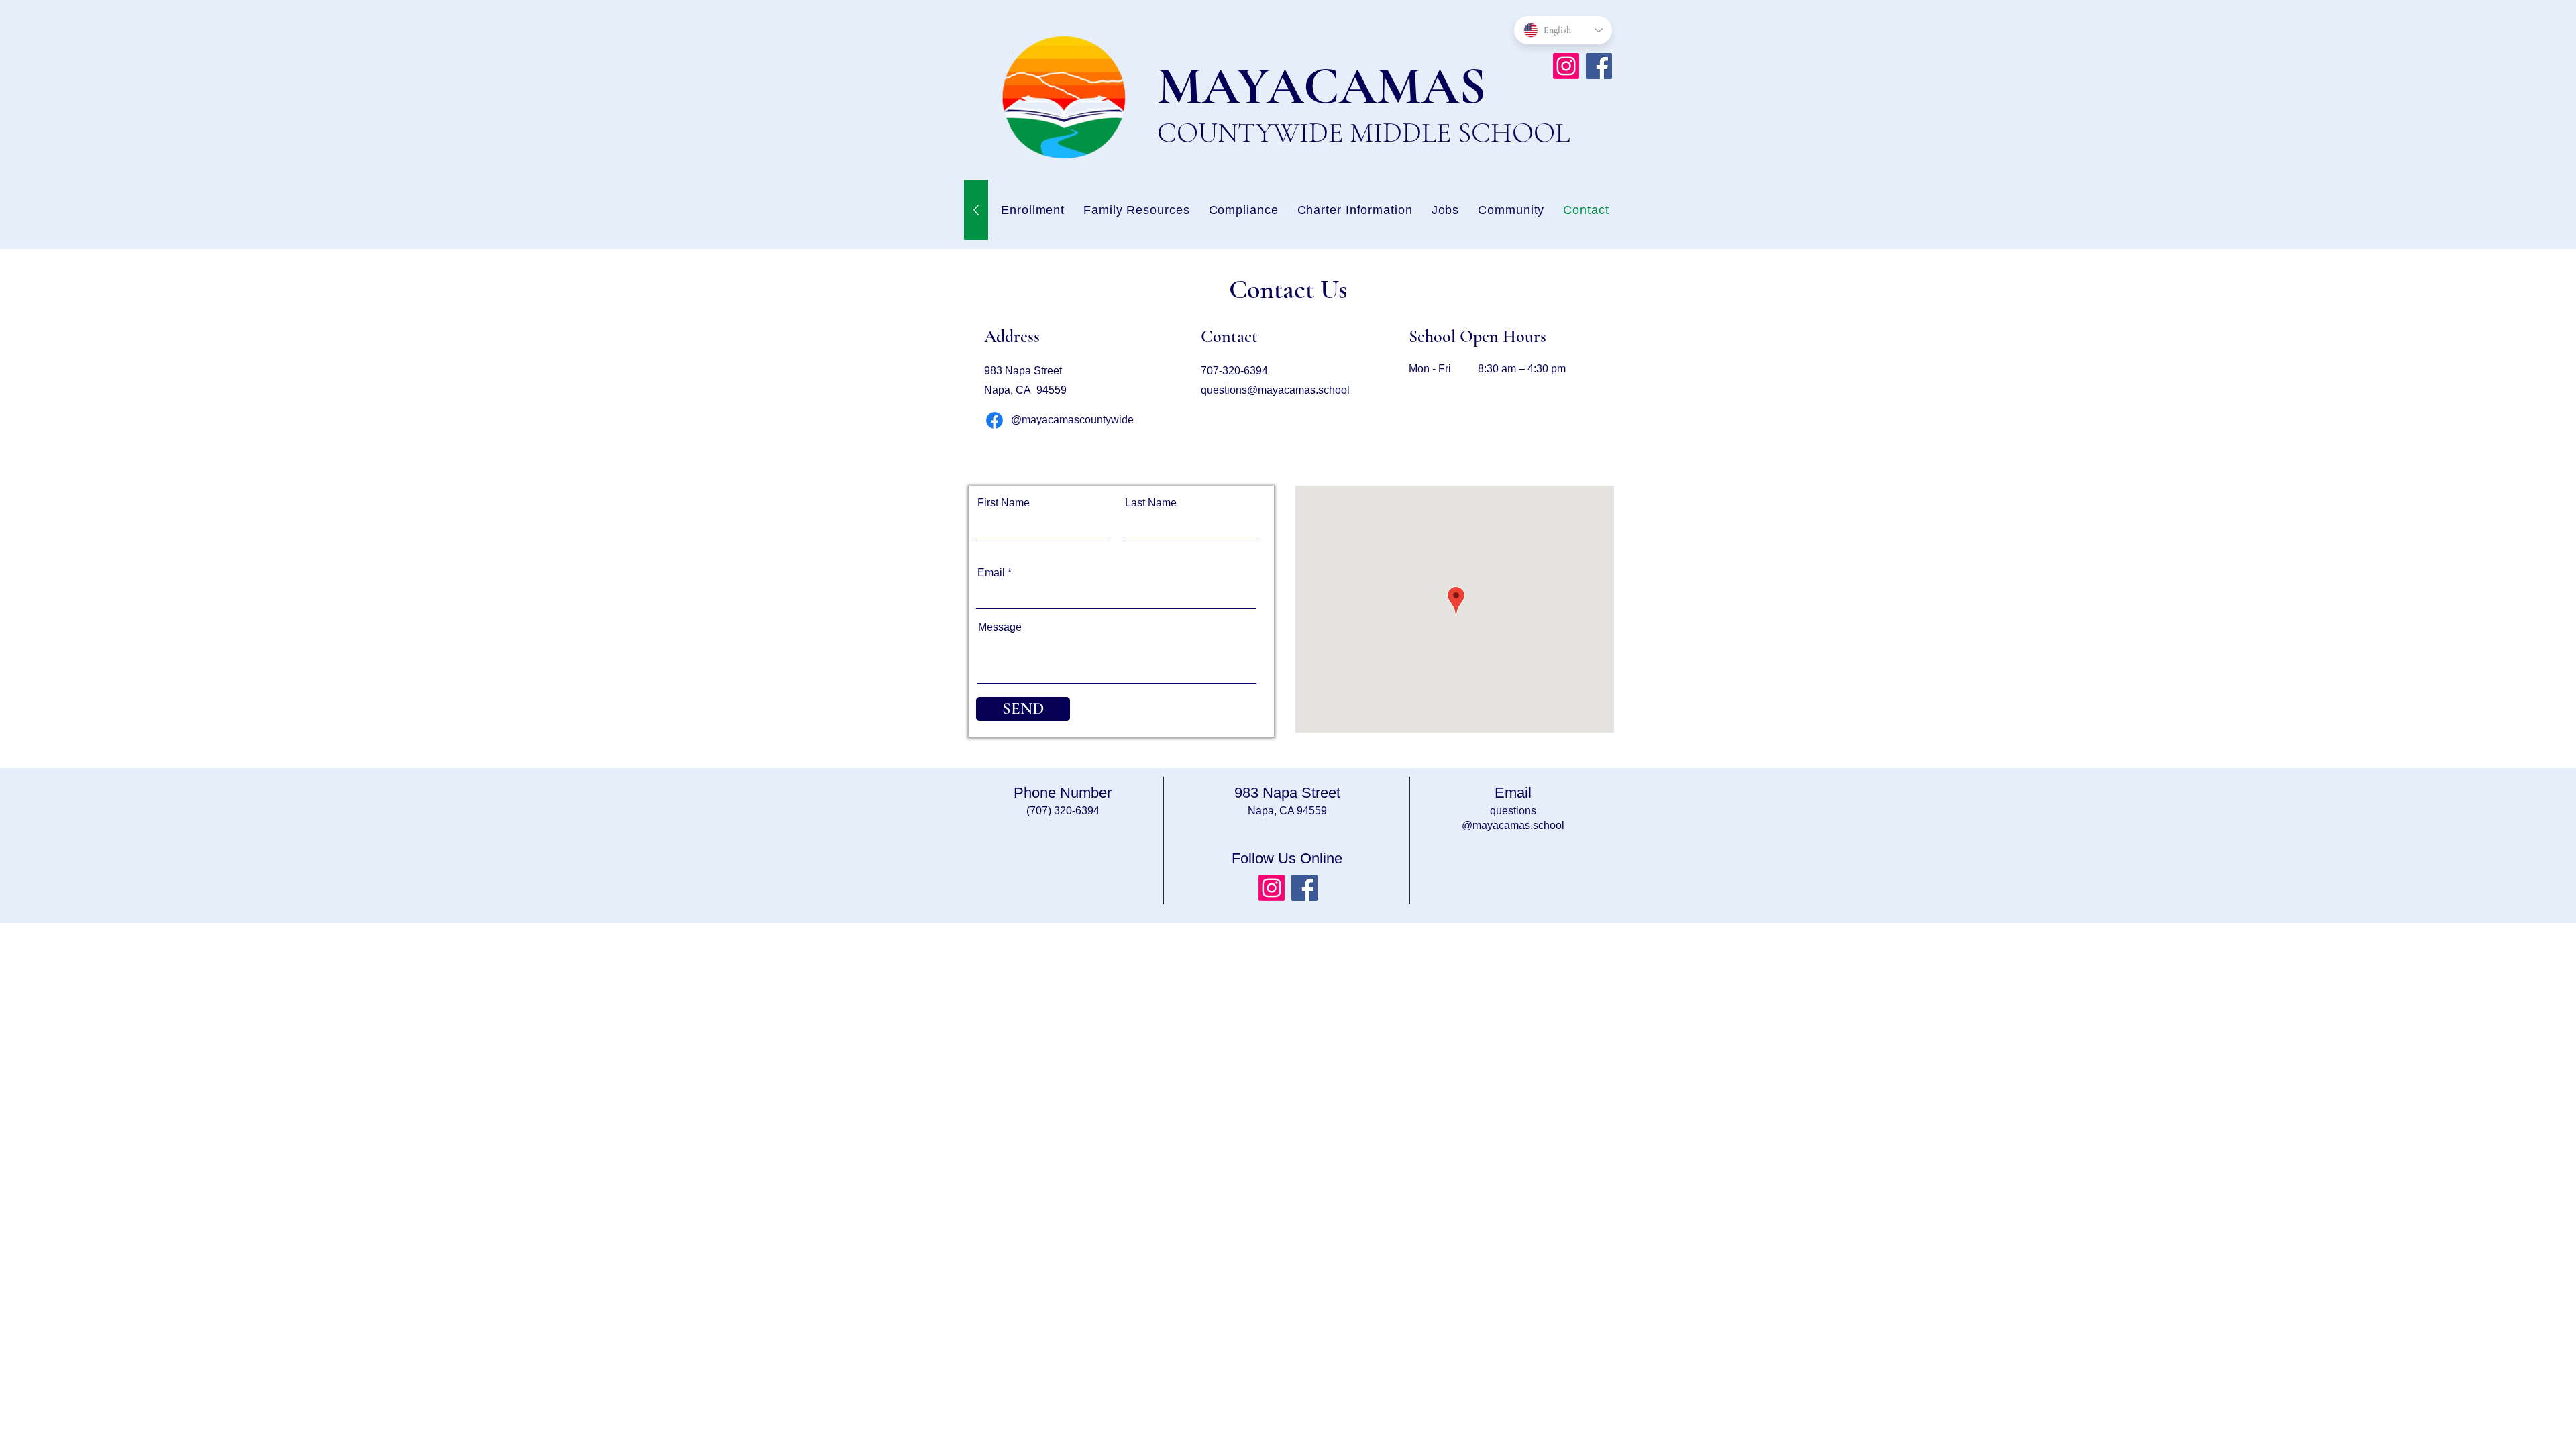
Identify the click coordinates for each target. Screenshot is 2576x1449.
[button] (1446, 210)
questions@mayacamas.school (1275, 390)
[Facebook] (1599, 66)
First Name (1004, 503)
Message (1000, 627)
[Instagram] (1566, 66)
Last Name (1151, 503)
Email (991, 573)
